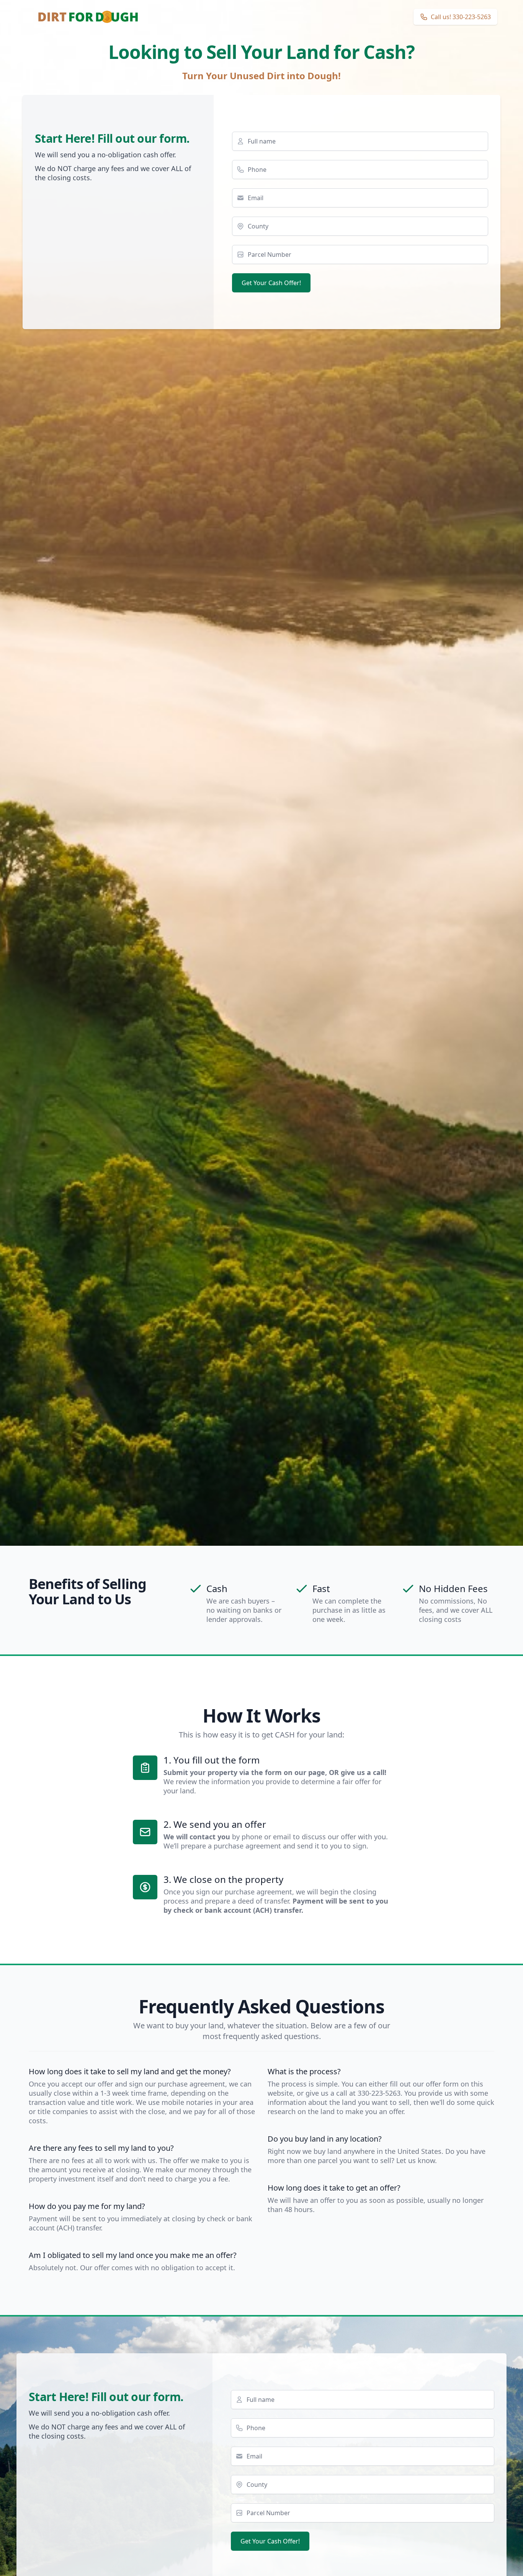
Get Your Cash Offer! (271, 283)
